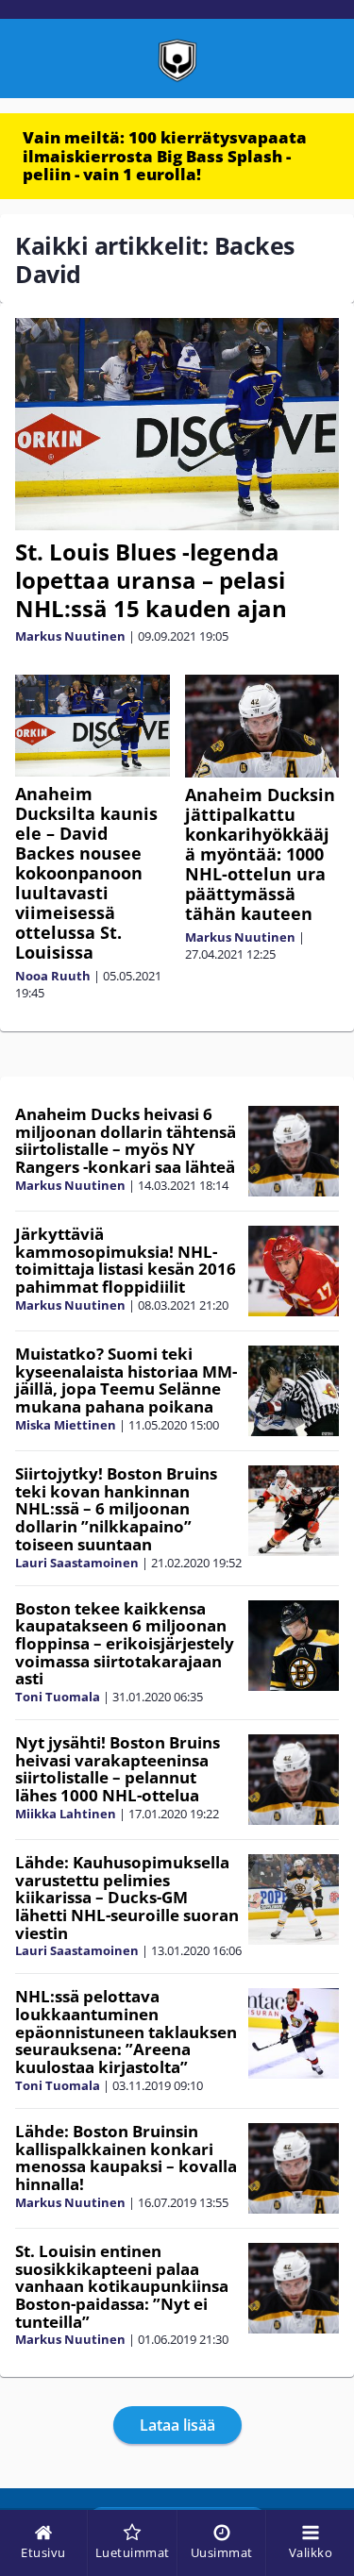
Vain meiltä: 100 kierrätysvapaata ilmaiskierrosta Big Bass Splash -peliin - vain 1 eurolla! (165, 156)
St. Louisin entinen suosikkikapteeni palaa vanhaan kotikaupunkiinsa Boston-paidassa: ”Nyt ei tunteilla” (122, 2286)
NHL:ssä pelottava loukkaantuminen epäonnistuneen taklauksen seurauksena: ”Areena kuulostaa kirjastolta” (126, 2032)
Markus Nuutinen (70, 636)
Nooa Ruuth (53, 976)
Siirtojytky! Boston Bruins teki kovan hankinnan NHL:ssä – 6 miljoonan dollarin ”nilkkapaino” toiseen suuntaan (116, 1509)
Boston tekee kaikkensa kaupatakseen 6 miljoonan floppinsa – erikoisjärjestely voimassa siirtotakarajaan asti (125, 1644)
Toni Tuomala (58, 1697)
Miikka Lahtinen (66, 1814)
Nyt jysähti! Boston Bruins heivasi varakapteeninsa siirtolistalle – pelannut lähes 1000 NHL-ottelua (118, 1769)
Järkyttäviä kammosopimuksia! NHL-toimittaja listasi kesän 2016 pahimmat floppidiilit (126, 1260)
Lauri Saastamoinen (77, 1563)
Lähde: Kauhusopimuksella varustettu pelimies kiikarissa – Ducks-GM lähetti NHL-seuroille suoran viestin (127, 1898)
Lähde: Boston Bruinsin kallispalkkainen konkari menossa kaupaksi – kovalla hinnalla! (126, 2158)
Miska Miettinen (66, 1425)
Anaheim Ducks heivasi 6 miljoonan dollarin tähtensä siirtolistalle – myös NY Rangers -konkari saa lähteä (126, 1140)
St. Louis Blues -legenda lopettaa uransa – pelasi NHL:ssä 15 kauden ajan (151, 580)
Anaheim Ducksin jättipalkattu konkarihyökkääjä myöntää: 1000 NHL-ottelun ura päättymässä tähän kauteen (260, 854)
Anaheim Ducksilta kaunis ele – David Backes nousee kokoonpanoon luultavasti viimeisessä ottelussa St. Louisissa (86, 873)
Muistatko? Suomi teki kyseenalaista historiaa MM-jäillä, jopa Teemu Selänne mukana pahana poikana (126, 1380)
